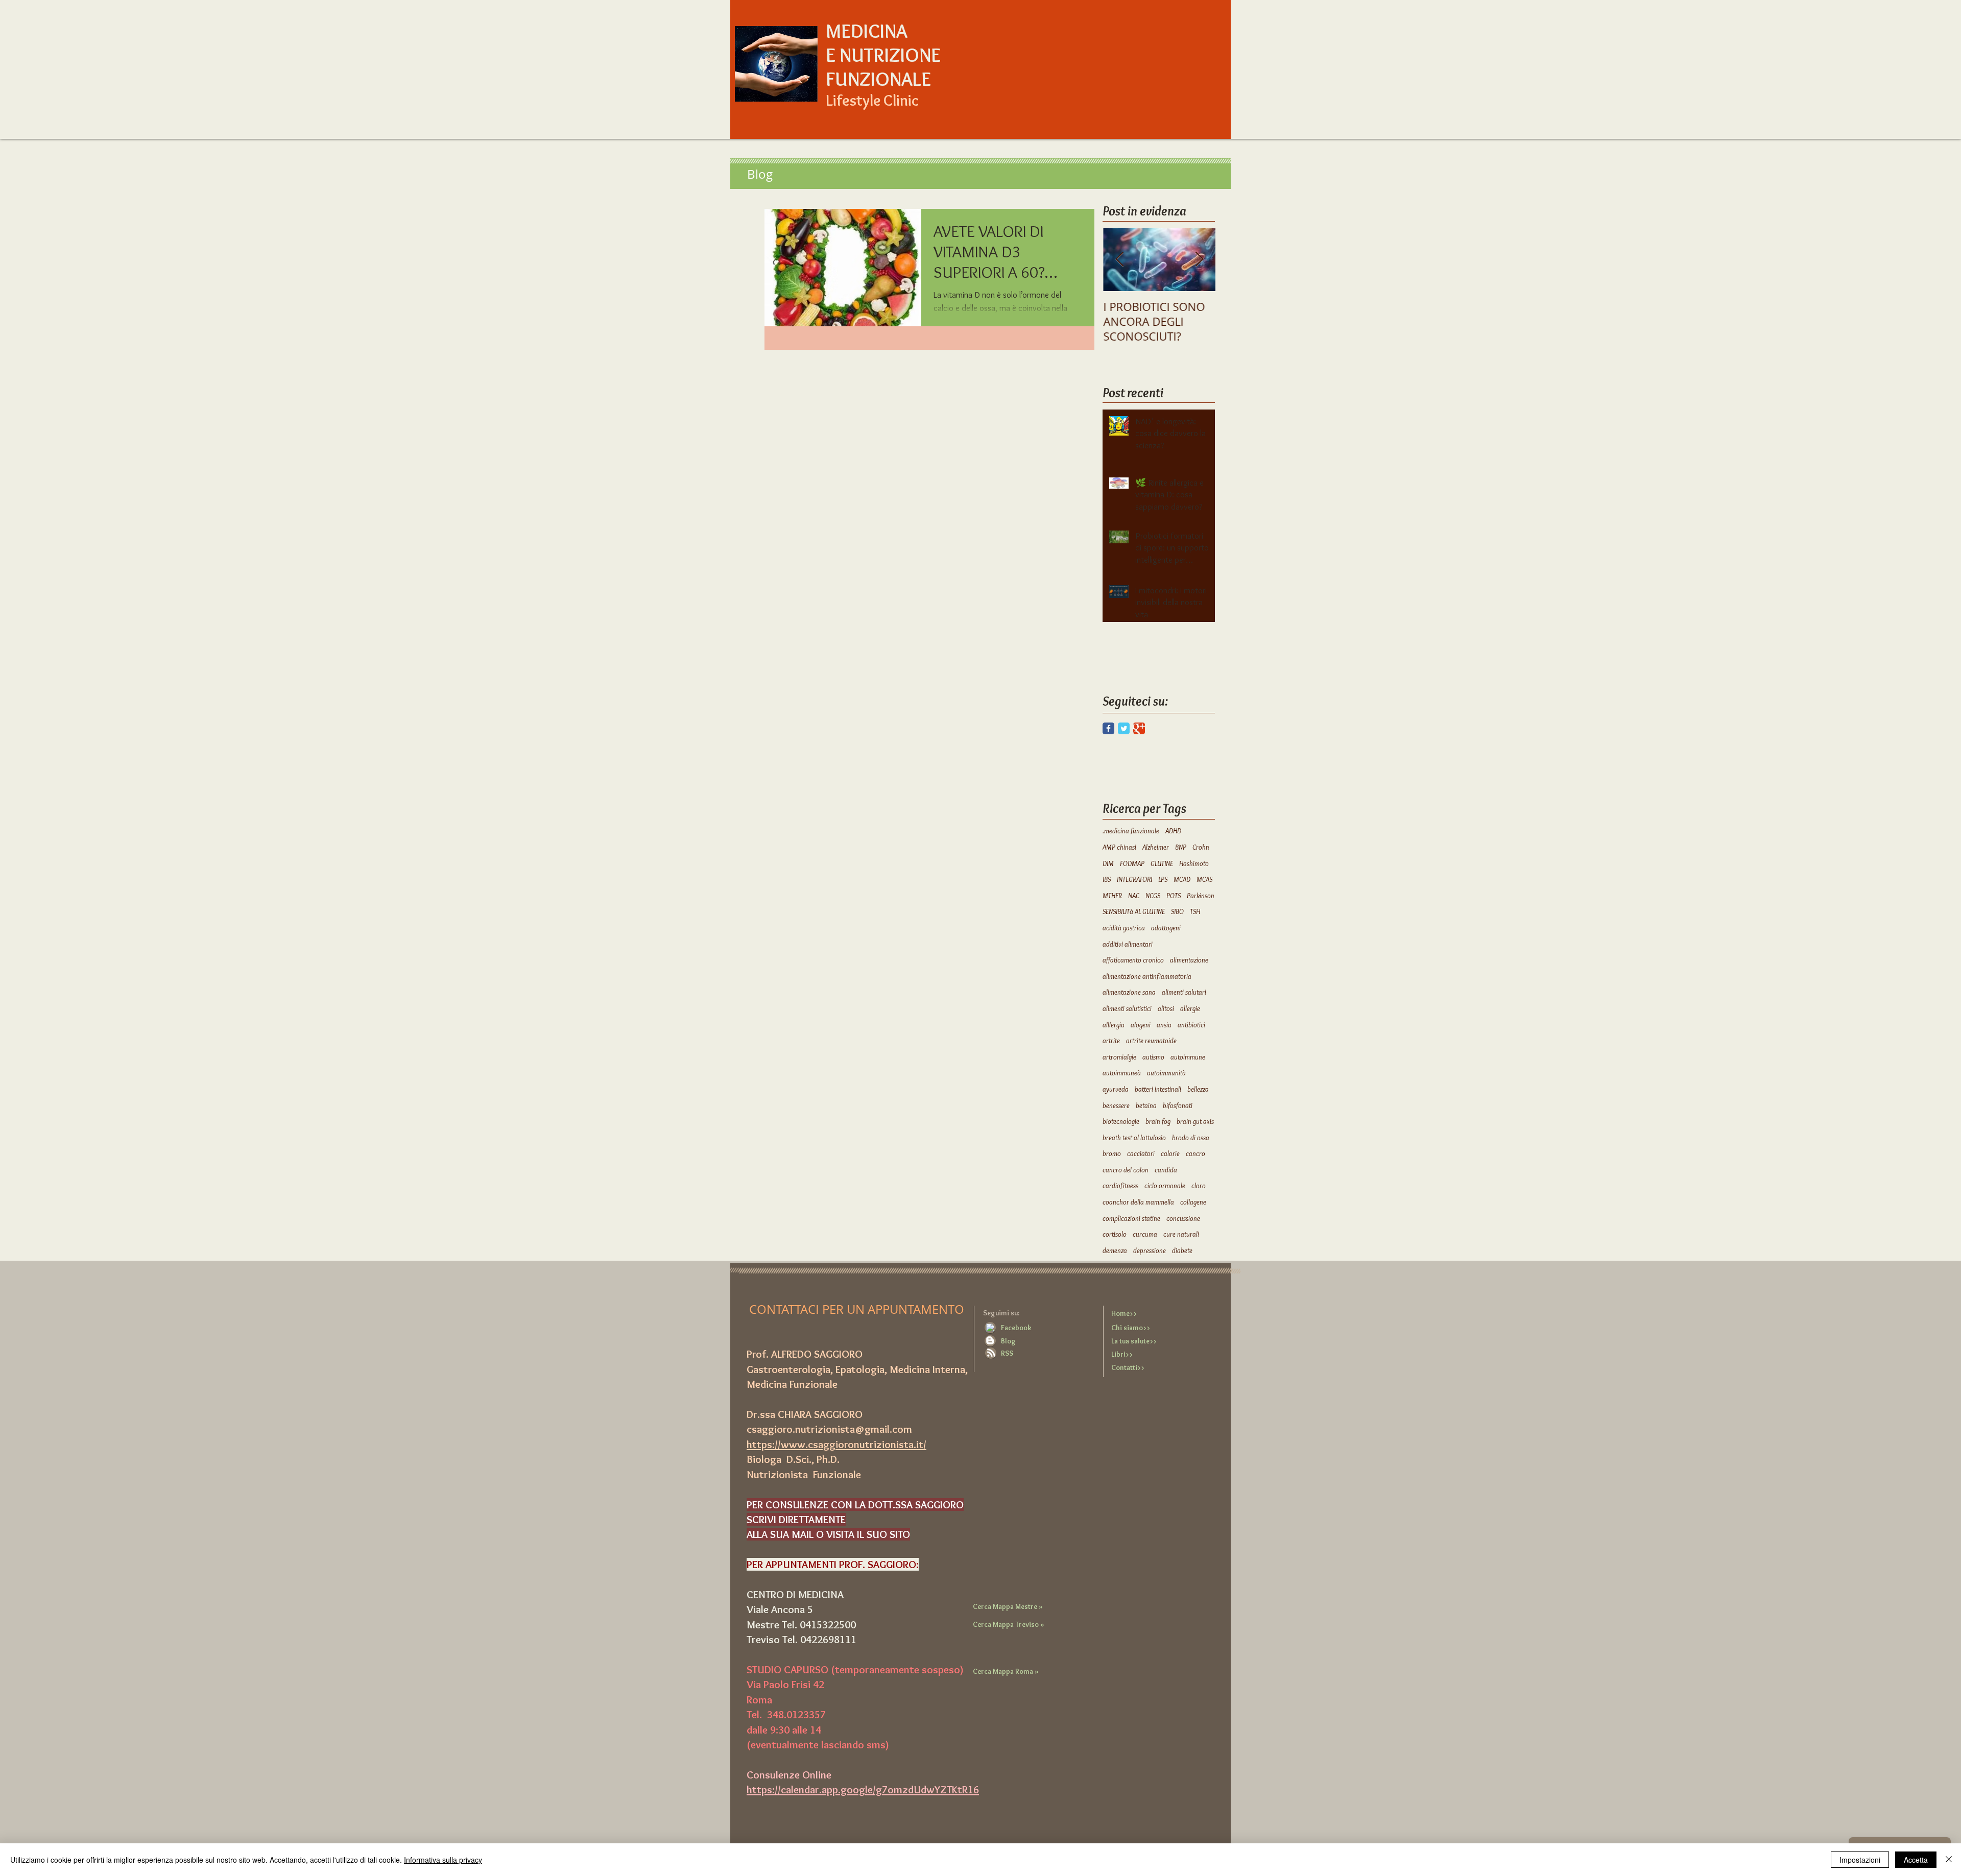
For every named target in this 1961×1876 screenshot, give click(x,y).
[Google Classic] (1139, 728)
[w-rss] (991, 1353)
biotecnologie (1121, 1121)
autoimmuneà (1122, 1073)
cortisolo (1115, 1234)
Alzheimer (1156, 847)
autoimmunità (1166, 1073)
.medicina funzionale (1131, 831)
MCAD (1182, 879)
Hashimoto (1194, 863)
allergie (1190, 1008)
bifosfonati (1178, 1105)
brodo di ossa (1191, 1138)
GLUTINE (1162, 863)
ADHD (1173, 831)
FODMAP (1132, 863)
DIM (1108, 863)
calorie (1170, 1153)
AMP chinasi (1119, 847)
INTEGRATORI (1134, 879)
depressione (1150, 1250)
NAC (1134, 896)
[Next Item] (1199, 260)
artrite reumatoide (1151, 1041)
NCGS (1153, 896)
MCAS (1204, 879)
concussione (1183, 1218)
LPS (1163, 879)
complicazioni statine (1131, 1218)
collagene (1193, 1202)
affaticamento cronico (1133, 960)
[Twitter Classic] (1124, 728)
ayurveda (1116, 1089)
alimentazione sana (1129, 992)
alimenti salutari (1184, 992)
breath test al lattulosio (1134, 1138)
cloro (1199, 1186)
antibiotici (1191, 1025)
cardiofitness (1120, 1186)
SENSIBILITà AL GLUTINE (1134, 911)
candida (1166, 1170)
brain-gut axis (1195, 1121)
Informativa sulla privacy (443, 1860)
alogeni (1141, 1025)
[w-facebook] (990, 1328)
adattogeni (1166, 928)
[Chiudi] (1949, 1860)
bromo (1112, 1153)
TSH (1195, 911)
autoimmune (1188, 1057)
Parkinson (1201, 896)
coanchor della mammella (1138, 1202)
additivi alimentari (1128, 944)
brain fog (1158, 1121)
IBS (1107, 879)
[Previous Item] (1119, 260)
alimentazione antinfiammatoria (1147, 976)
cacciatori (1141, 1153)
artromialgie (1119, 1057)
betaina (1146, 1105)
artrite (1111, 1041)
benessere (1116, 1105)
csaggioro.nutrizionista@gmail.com (829, 1429)
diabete (1182, 1250)
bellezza (1198, 1089)
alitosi (1166, 1008)
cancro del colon (1126, 1170)
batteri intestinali (1158, 1089)
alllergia (1114, 1025)
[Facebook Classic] (1108, 728)
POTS (1174, 896)
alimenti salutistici (1127, 1008)
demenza (1115, 1250)
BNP (1181, 847)
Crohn (1201, 847)
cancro (1195, 1153)
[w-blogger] (990, 1340)
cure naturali (1181, 1234)
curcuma (1145, 1234)
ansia (1164, 1025)
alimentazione (1189, 960)
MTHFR (1112, 896)
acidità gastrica (1124, 928)
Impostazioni (1860, 1860)
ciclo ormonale (1165, 1186)
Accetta (1916, 1860)
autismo (1153, 1057)
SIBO (1177, 911)
